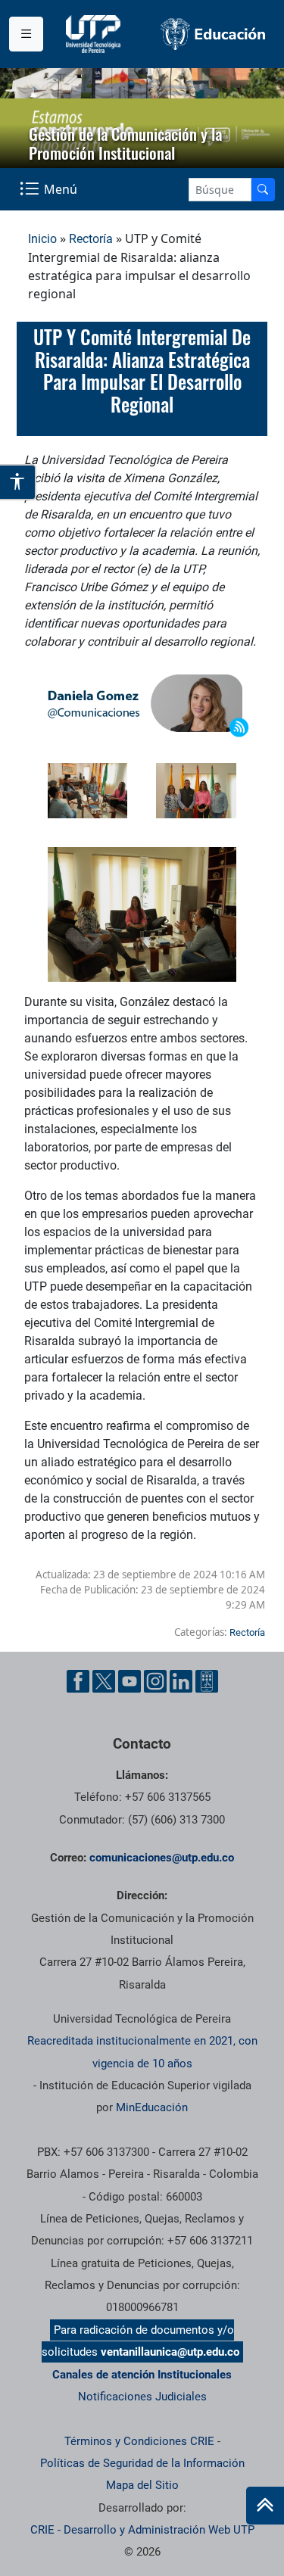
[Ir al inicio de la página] (265, 2506)
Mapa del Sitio (142, 2485)
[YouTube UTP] (130, 1681)
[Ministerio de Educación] (214, 34)
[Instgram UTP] (155, 1681)
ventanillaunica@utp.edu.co (170, 2352)
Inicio (42, 239)
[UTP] (95, 34)
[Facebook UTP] (78, 1681)
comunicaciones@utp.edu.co (162, 1858)
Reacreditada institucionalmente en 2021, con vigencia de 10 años (142, 2052)
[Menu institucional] (26, 34)
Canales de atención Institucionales (142, 2375)
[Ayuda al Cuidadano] (207, 1681)
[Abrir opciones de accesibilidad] (18, 482)
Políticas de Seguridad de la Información (142, 2463)
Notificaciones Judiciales (142, 2397)
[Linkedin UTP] (181, 1681)
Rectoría (91, 239)
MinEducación (152, 2107)
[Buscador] (263, 190)
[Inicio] (265, 2506)
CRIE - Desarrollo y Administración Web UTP (142, 2530)
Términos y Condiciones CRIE (139, 2441)
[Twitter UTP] (104, 1681)
